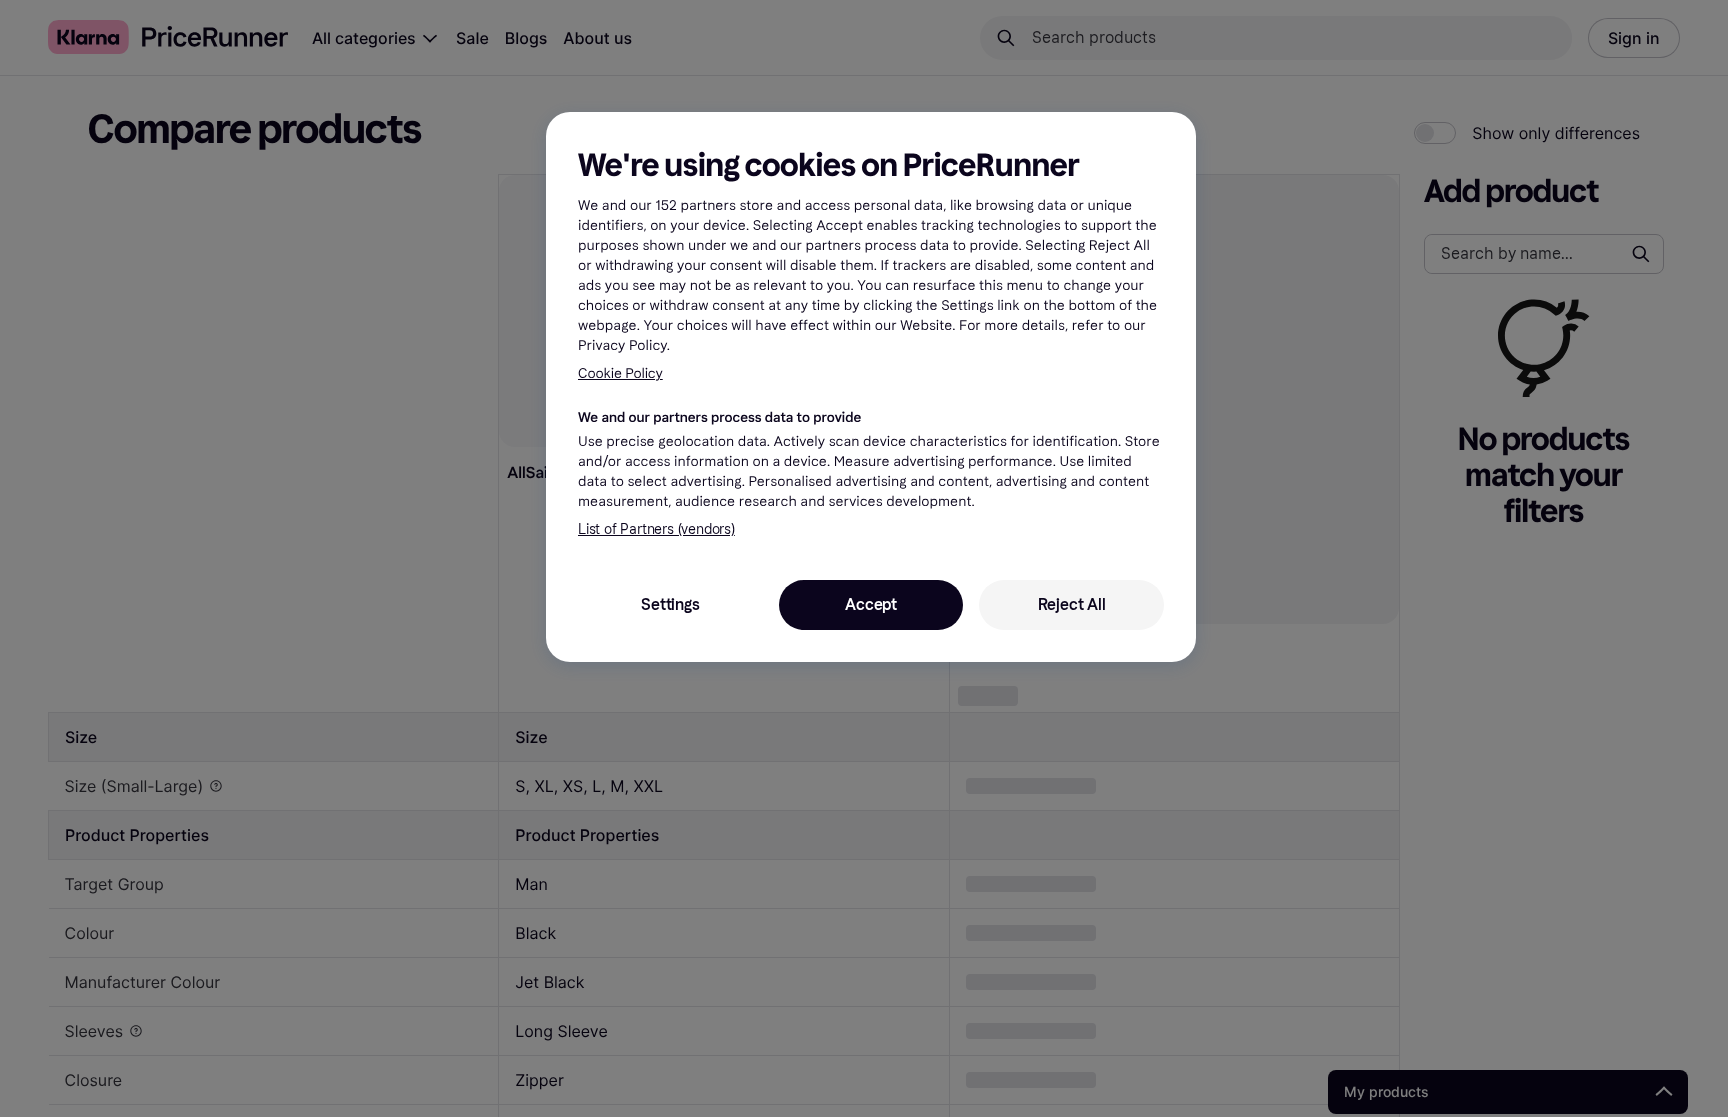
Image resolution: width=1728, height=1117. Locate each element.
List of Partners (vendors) (656, 529)
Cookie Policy (620, 373)
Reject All (1072, 604)
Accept (871, 604)
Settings (670, 604)
